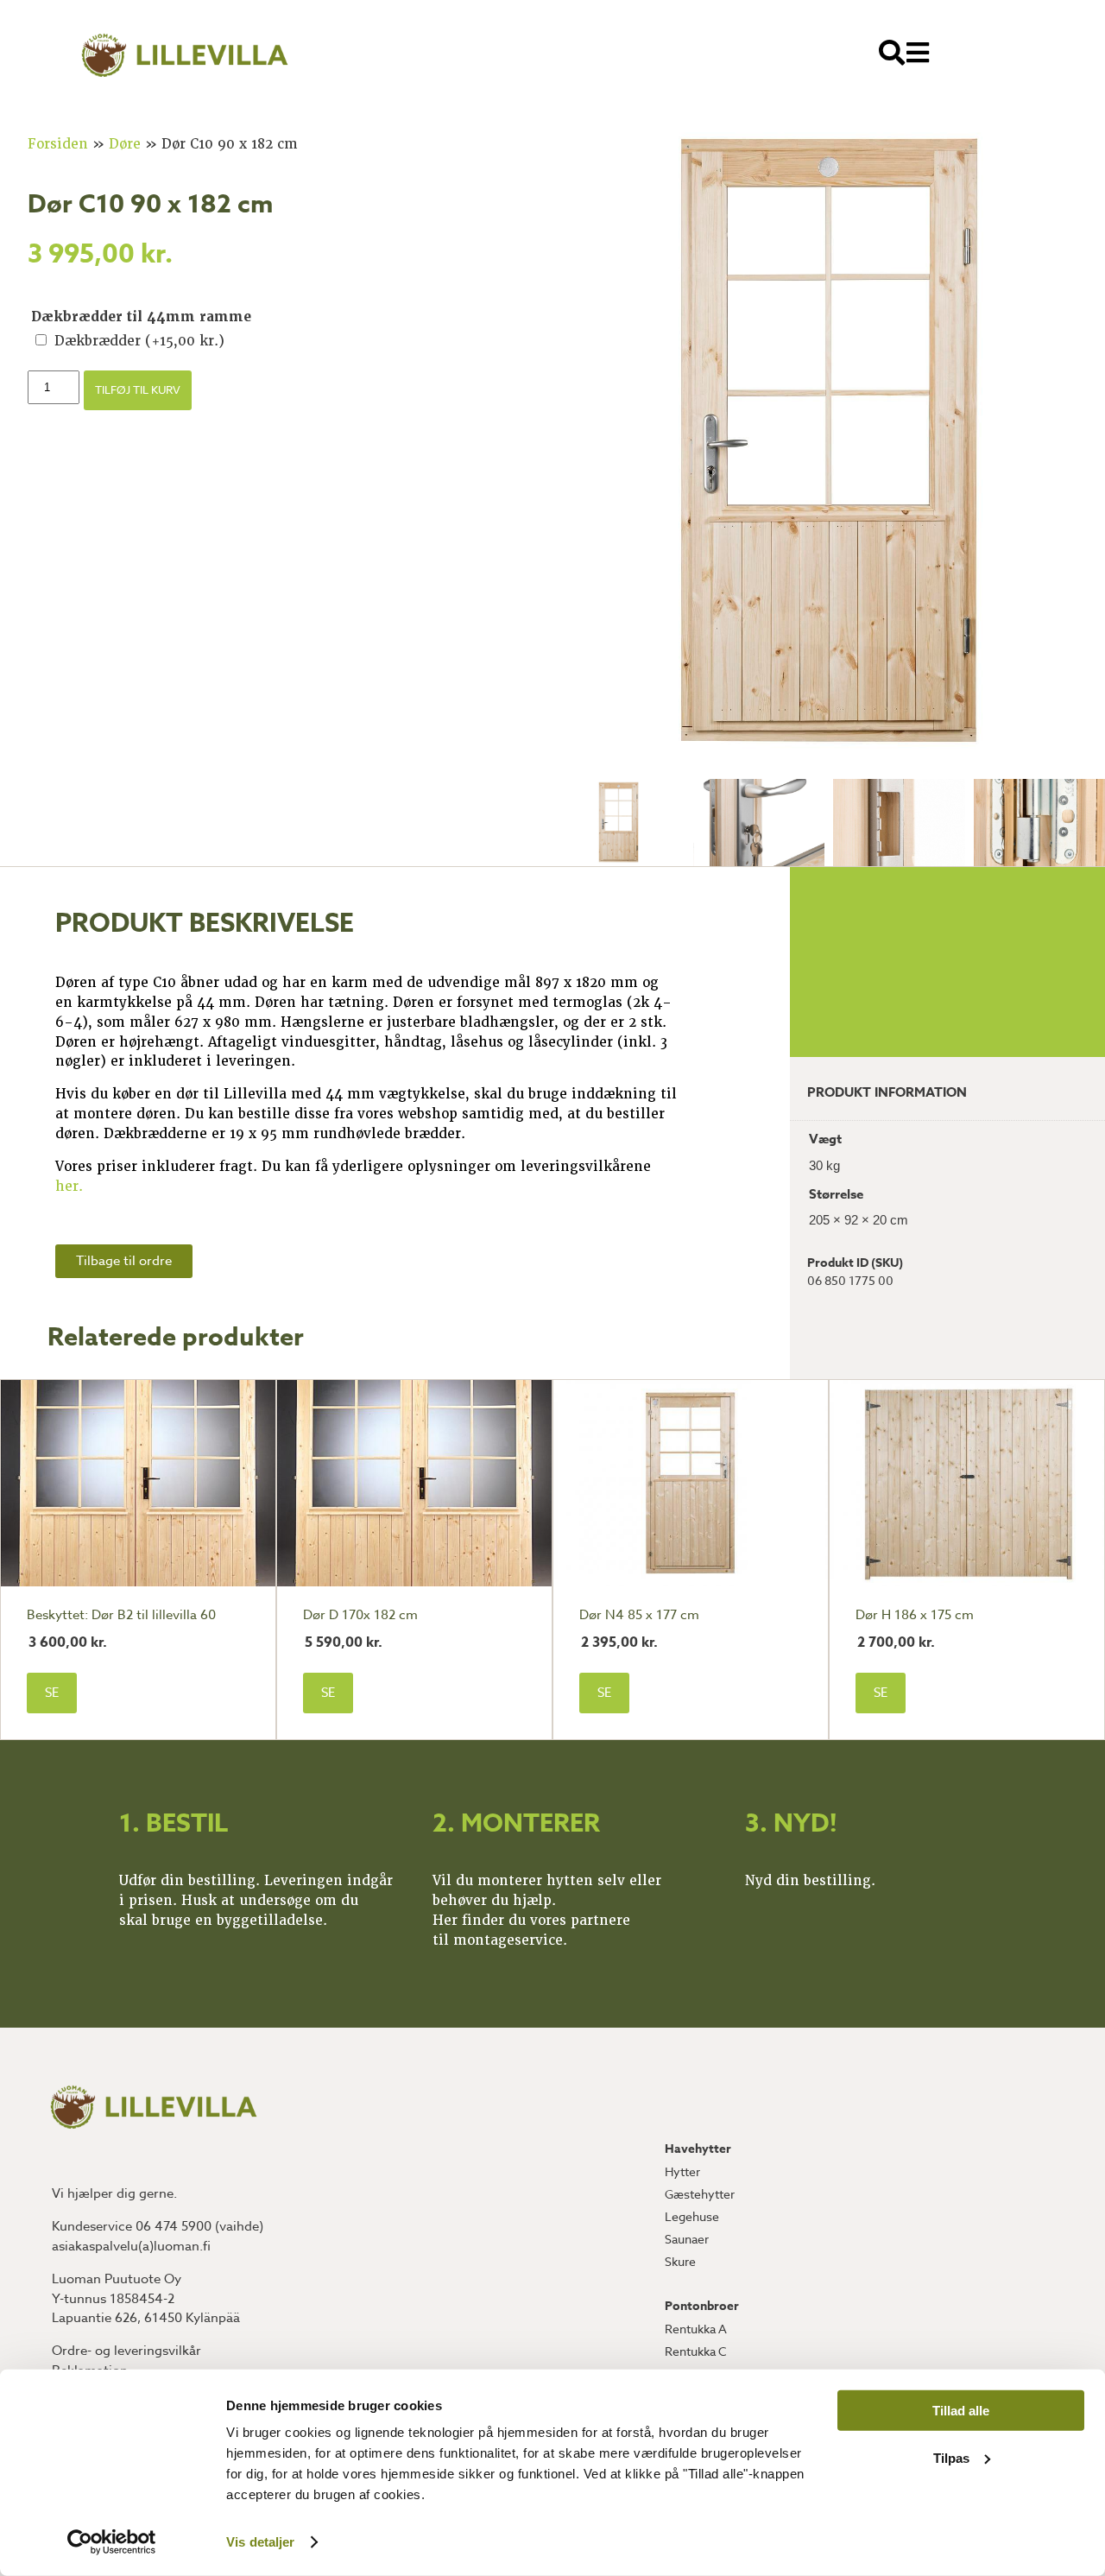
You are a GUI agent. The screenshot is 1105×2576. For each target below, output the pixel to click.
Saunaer (687, 2239)
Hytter (682, 2171)
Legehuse (692, 2216)
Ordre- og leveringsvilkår (126, 2351)
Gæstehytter (700, 2194)
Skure (680, 2261)
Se (52, 1693)
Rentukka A (696, 2329)
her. (69, 1187)
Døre (125, 144)
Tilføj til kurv (138, 389)
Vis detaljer (260, 2542)
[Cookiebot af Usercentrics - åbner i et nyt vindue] (112, 2542)
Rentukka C (696, 2351)
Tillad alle (961, 2411)
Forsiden (58, 144)
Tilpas (951, 2457)
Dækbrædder (139, 341)
